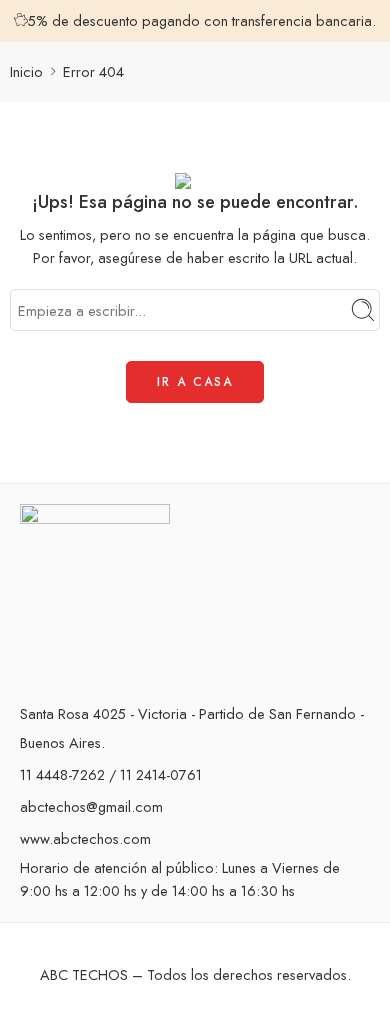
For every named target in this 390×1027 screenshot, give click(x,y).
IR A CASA (195, 382)
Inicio (26, 71)
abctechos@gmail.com (91, 806)
